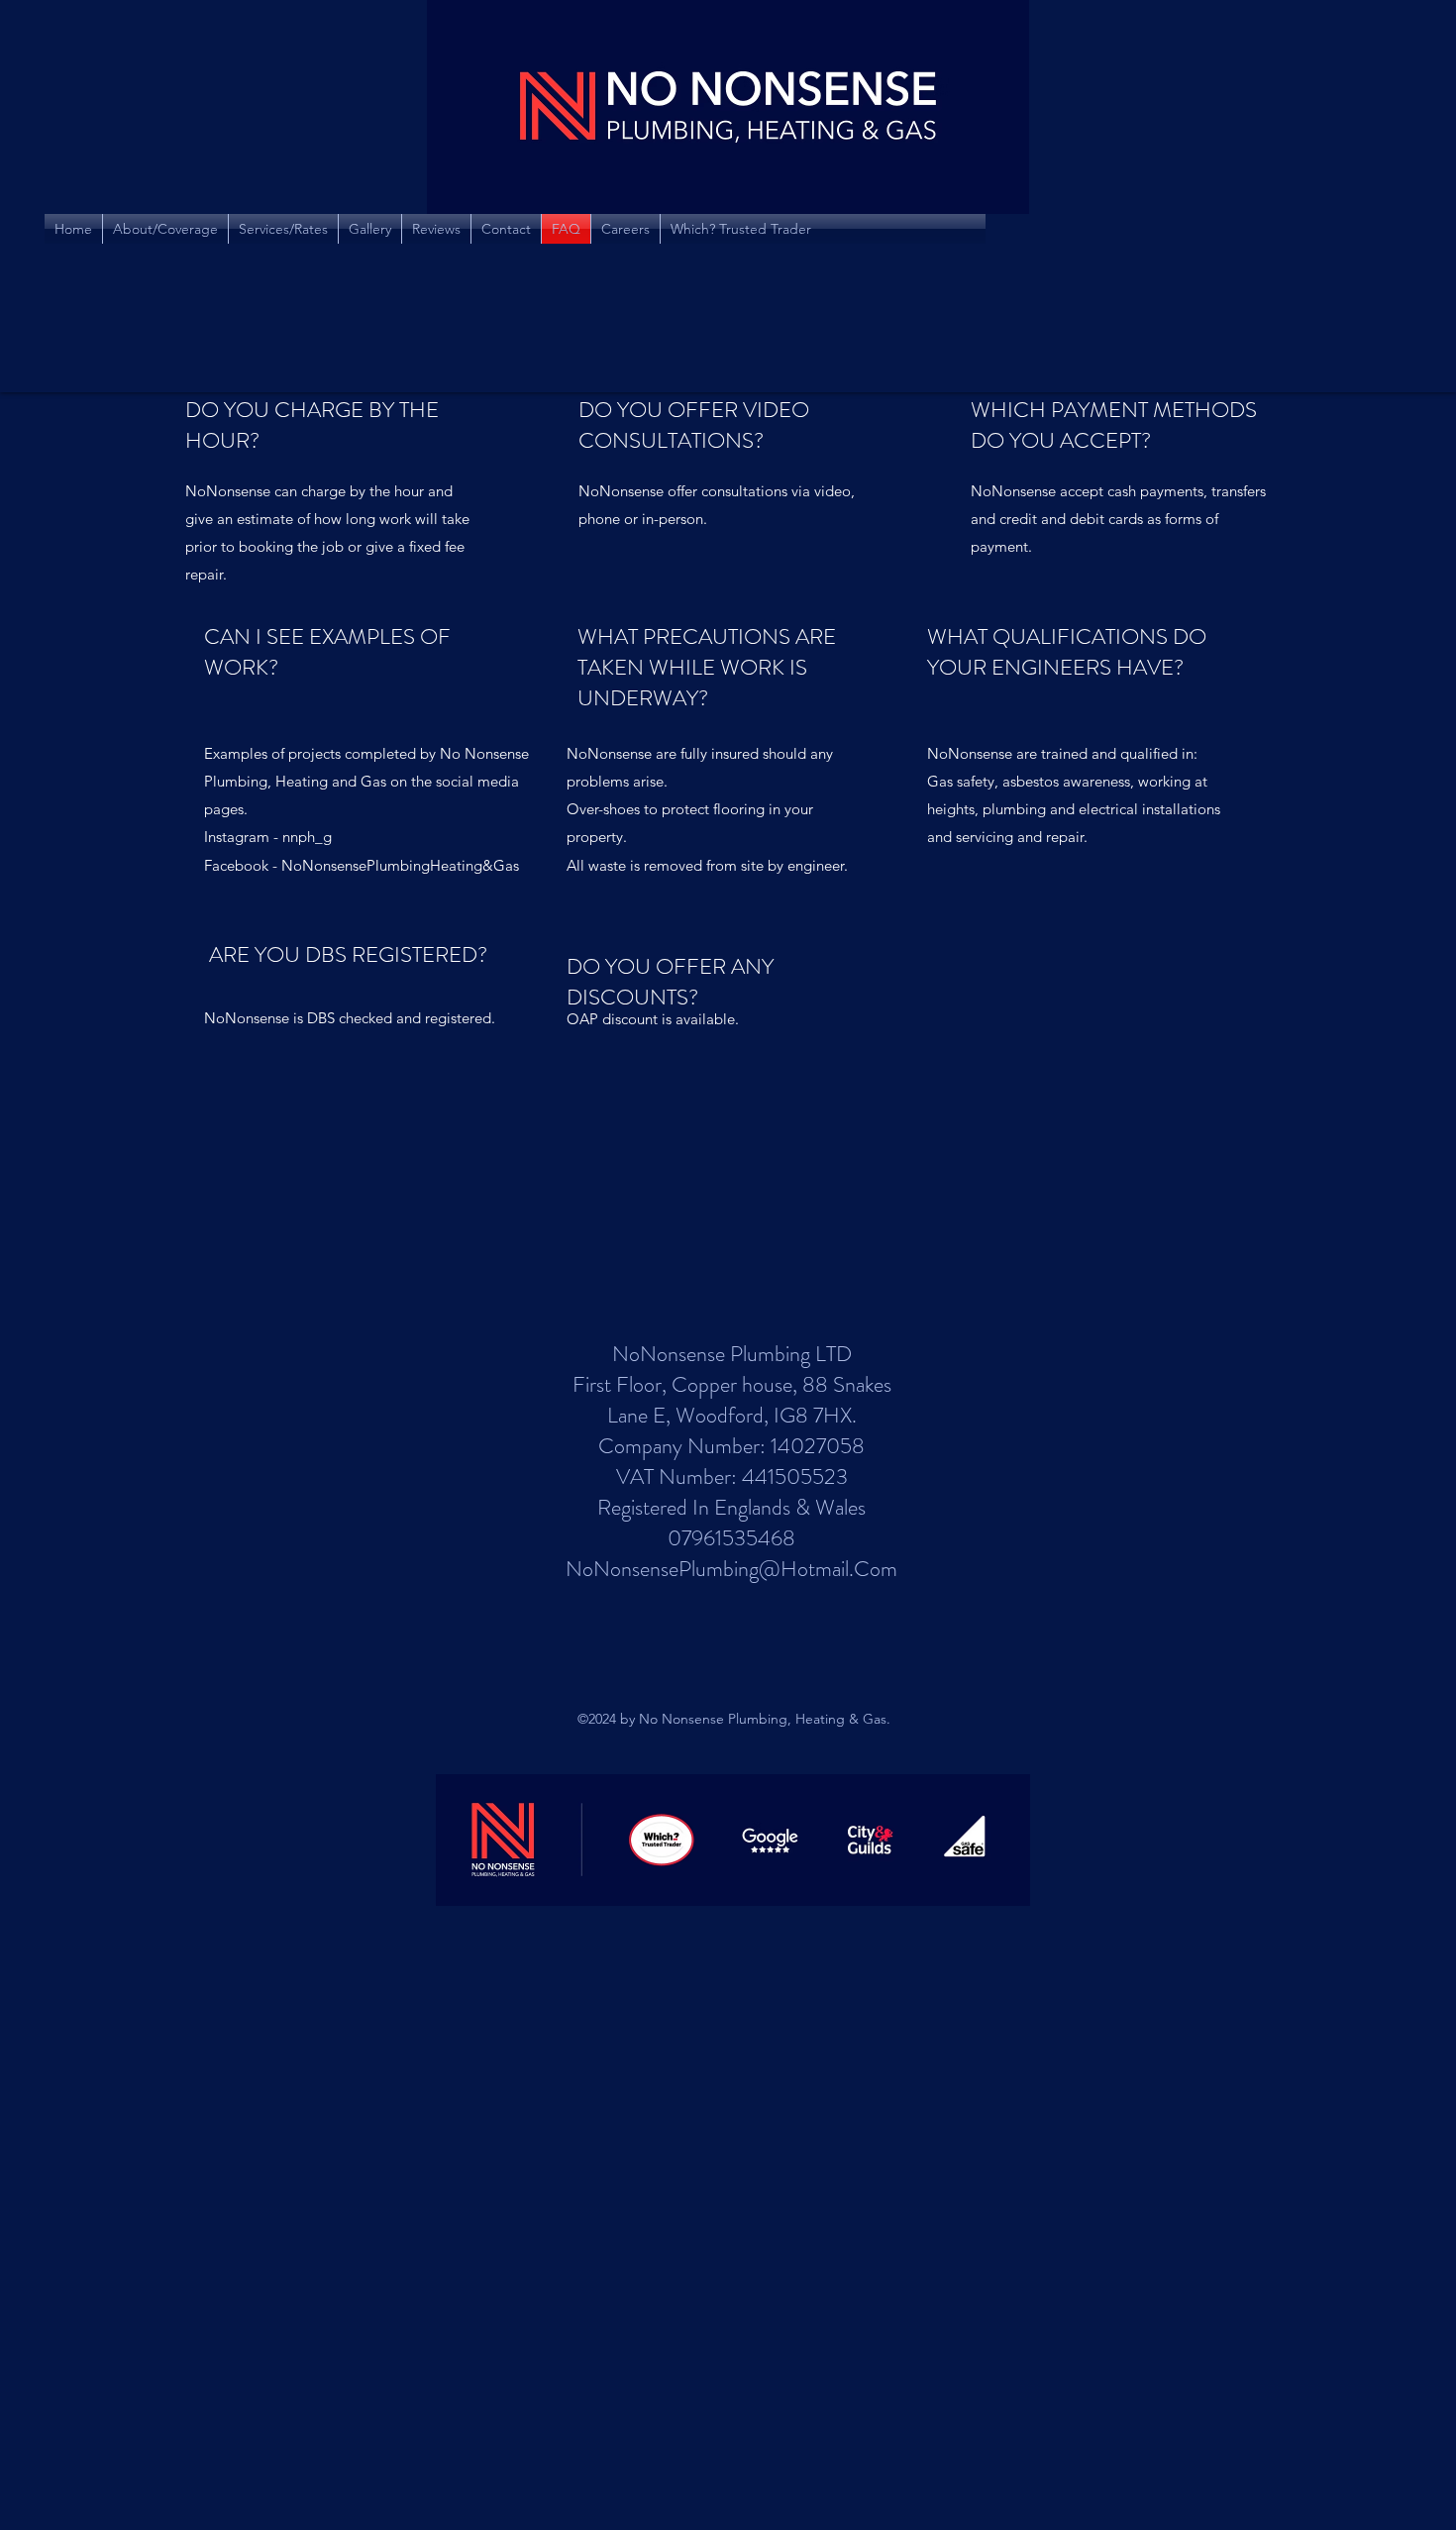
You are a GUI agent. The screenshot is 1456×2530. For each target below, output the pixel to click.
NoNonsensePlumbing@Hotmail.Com (731, 1569)
